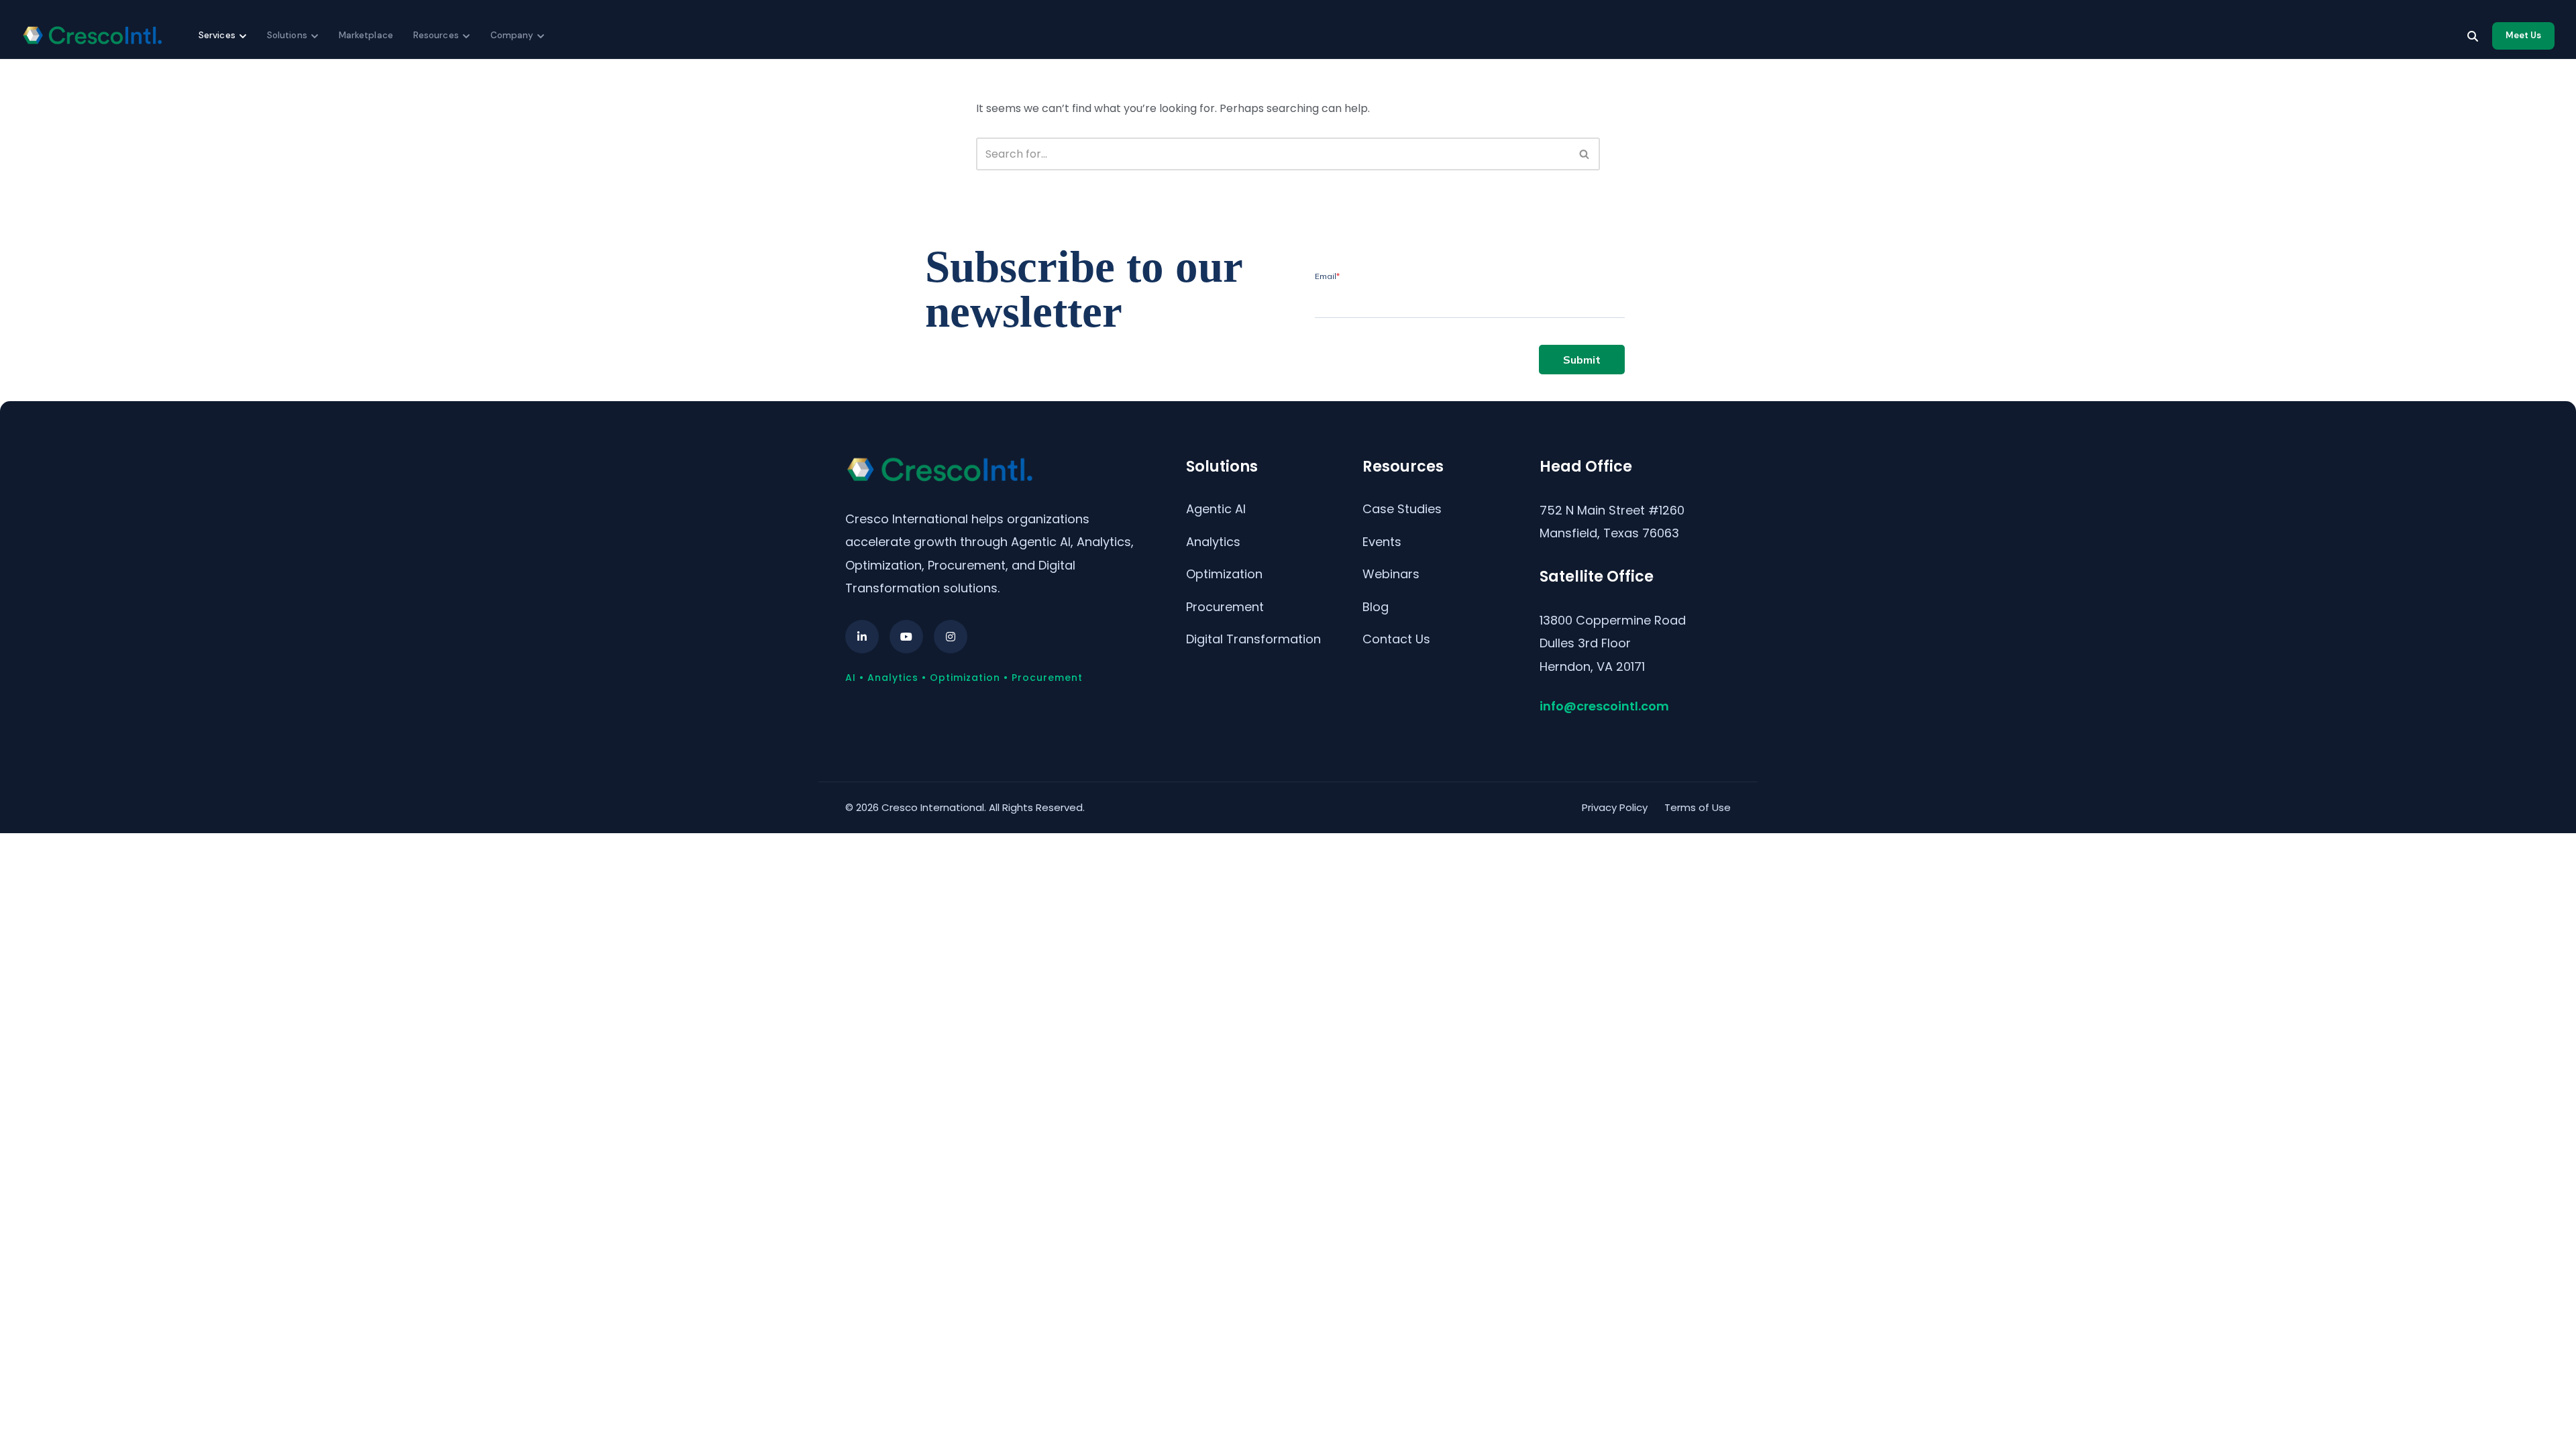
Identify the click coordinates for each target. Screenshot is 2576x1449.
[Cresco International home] (92, 36)
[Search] (2473, 36)
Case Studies (1402, 509)
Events (1382, 542)
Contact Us (1396, 639)
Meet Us (2523, 35)
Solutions (287, 35)
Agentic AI (1216, 509)
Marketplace (366, 35)
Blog (1376, 607)
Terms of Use (1698, 807)
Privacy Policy (1615, 807)
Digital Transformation (1253, 639)
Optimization (1224, 574)
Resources (436, 35)
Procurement (1225, 607)
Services (217, 35)
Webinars (1391, 574)
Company (512, 35)
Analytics (1213, 542)
